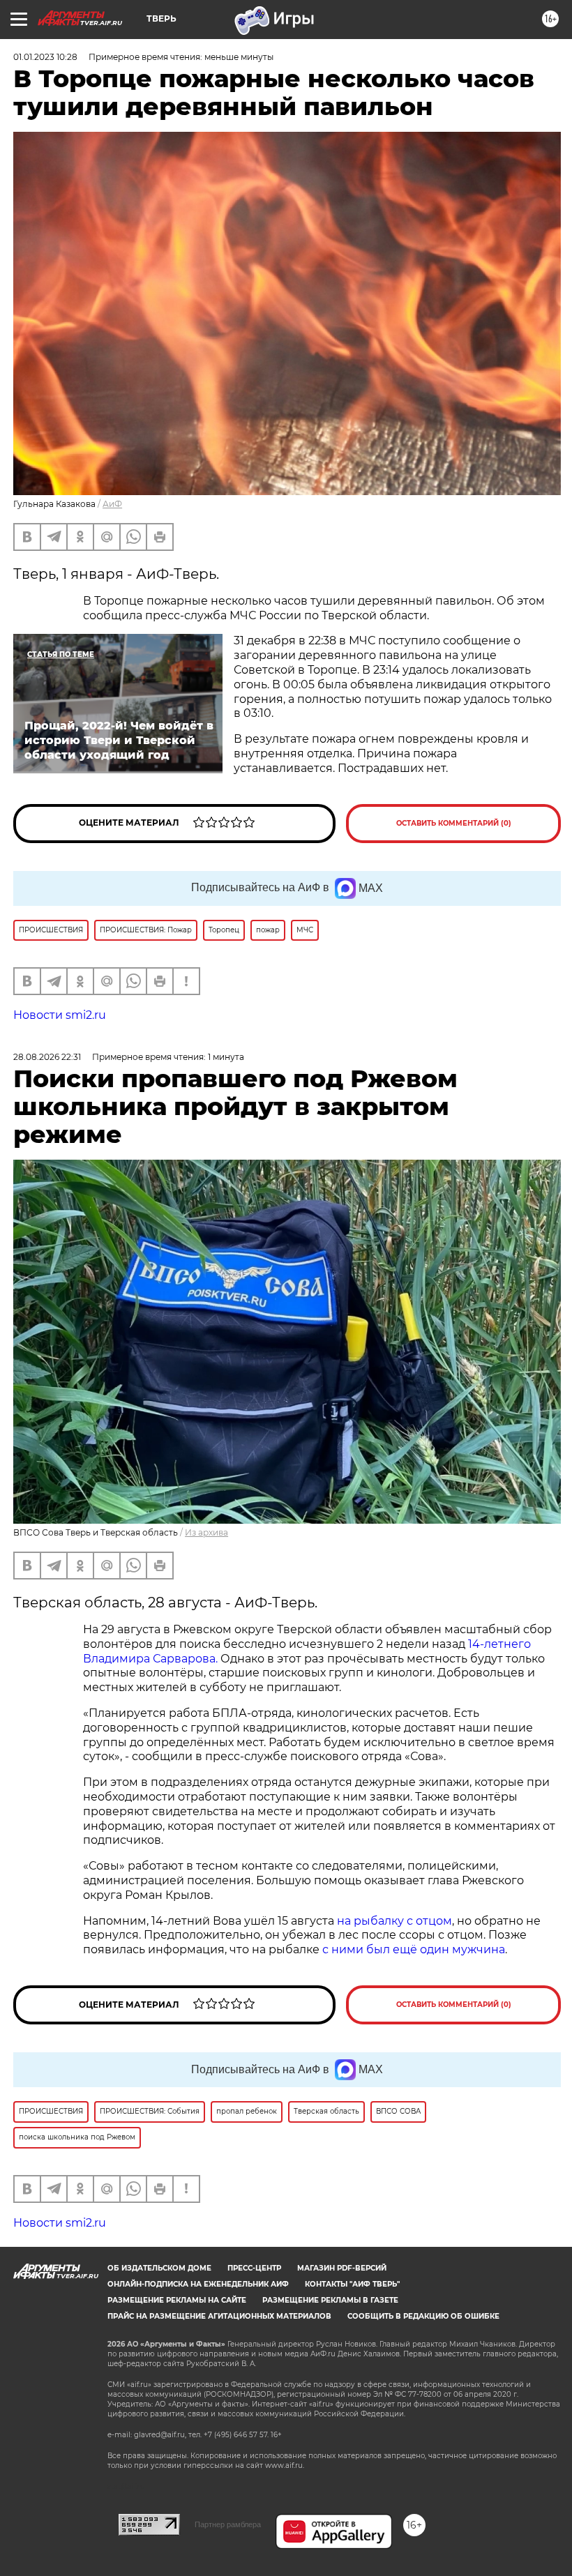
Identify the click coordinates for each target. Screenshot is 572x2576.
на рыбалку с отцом (394, 1921)
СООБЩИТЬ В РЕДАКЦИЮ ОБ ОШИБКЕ (423, 2316)
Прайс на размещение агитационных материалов (219, 2316)
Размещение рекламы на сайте (177, 2300)
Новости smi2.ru (60, 1015)
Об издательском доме (159, 2268)
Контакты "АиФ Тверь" (352, 2284)
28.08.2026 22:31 (47, 1057)
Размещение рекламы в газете (330, 2300)
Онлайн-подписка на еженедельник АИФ (198, 2284)
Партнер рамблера (228, 2524)
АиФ (112, 504)
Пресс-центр (254, 2268)
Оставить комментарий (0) (454, 823)
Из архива (206, 1532)
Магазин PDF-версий (342, 2268)
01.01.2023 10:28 (45, 57)
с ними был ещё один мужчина (414, 1949)
